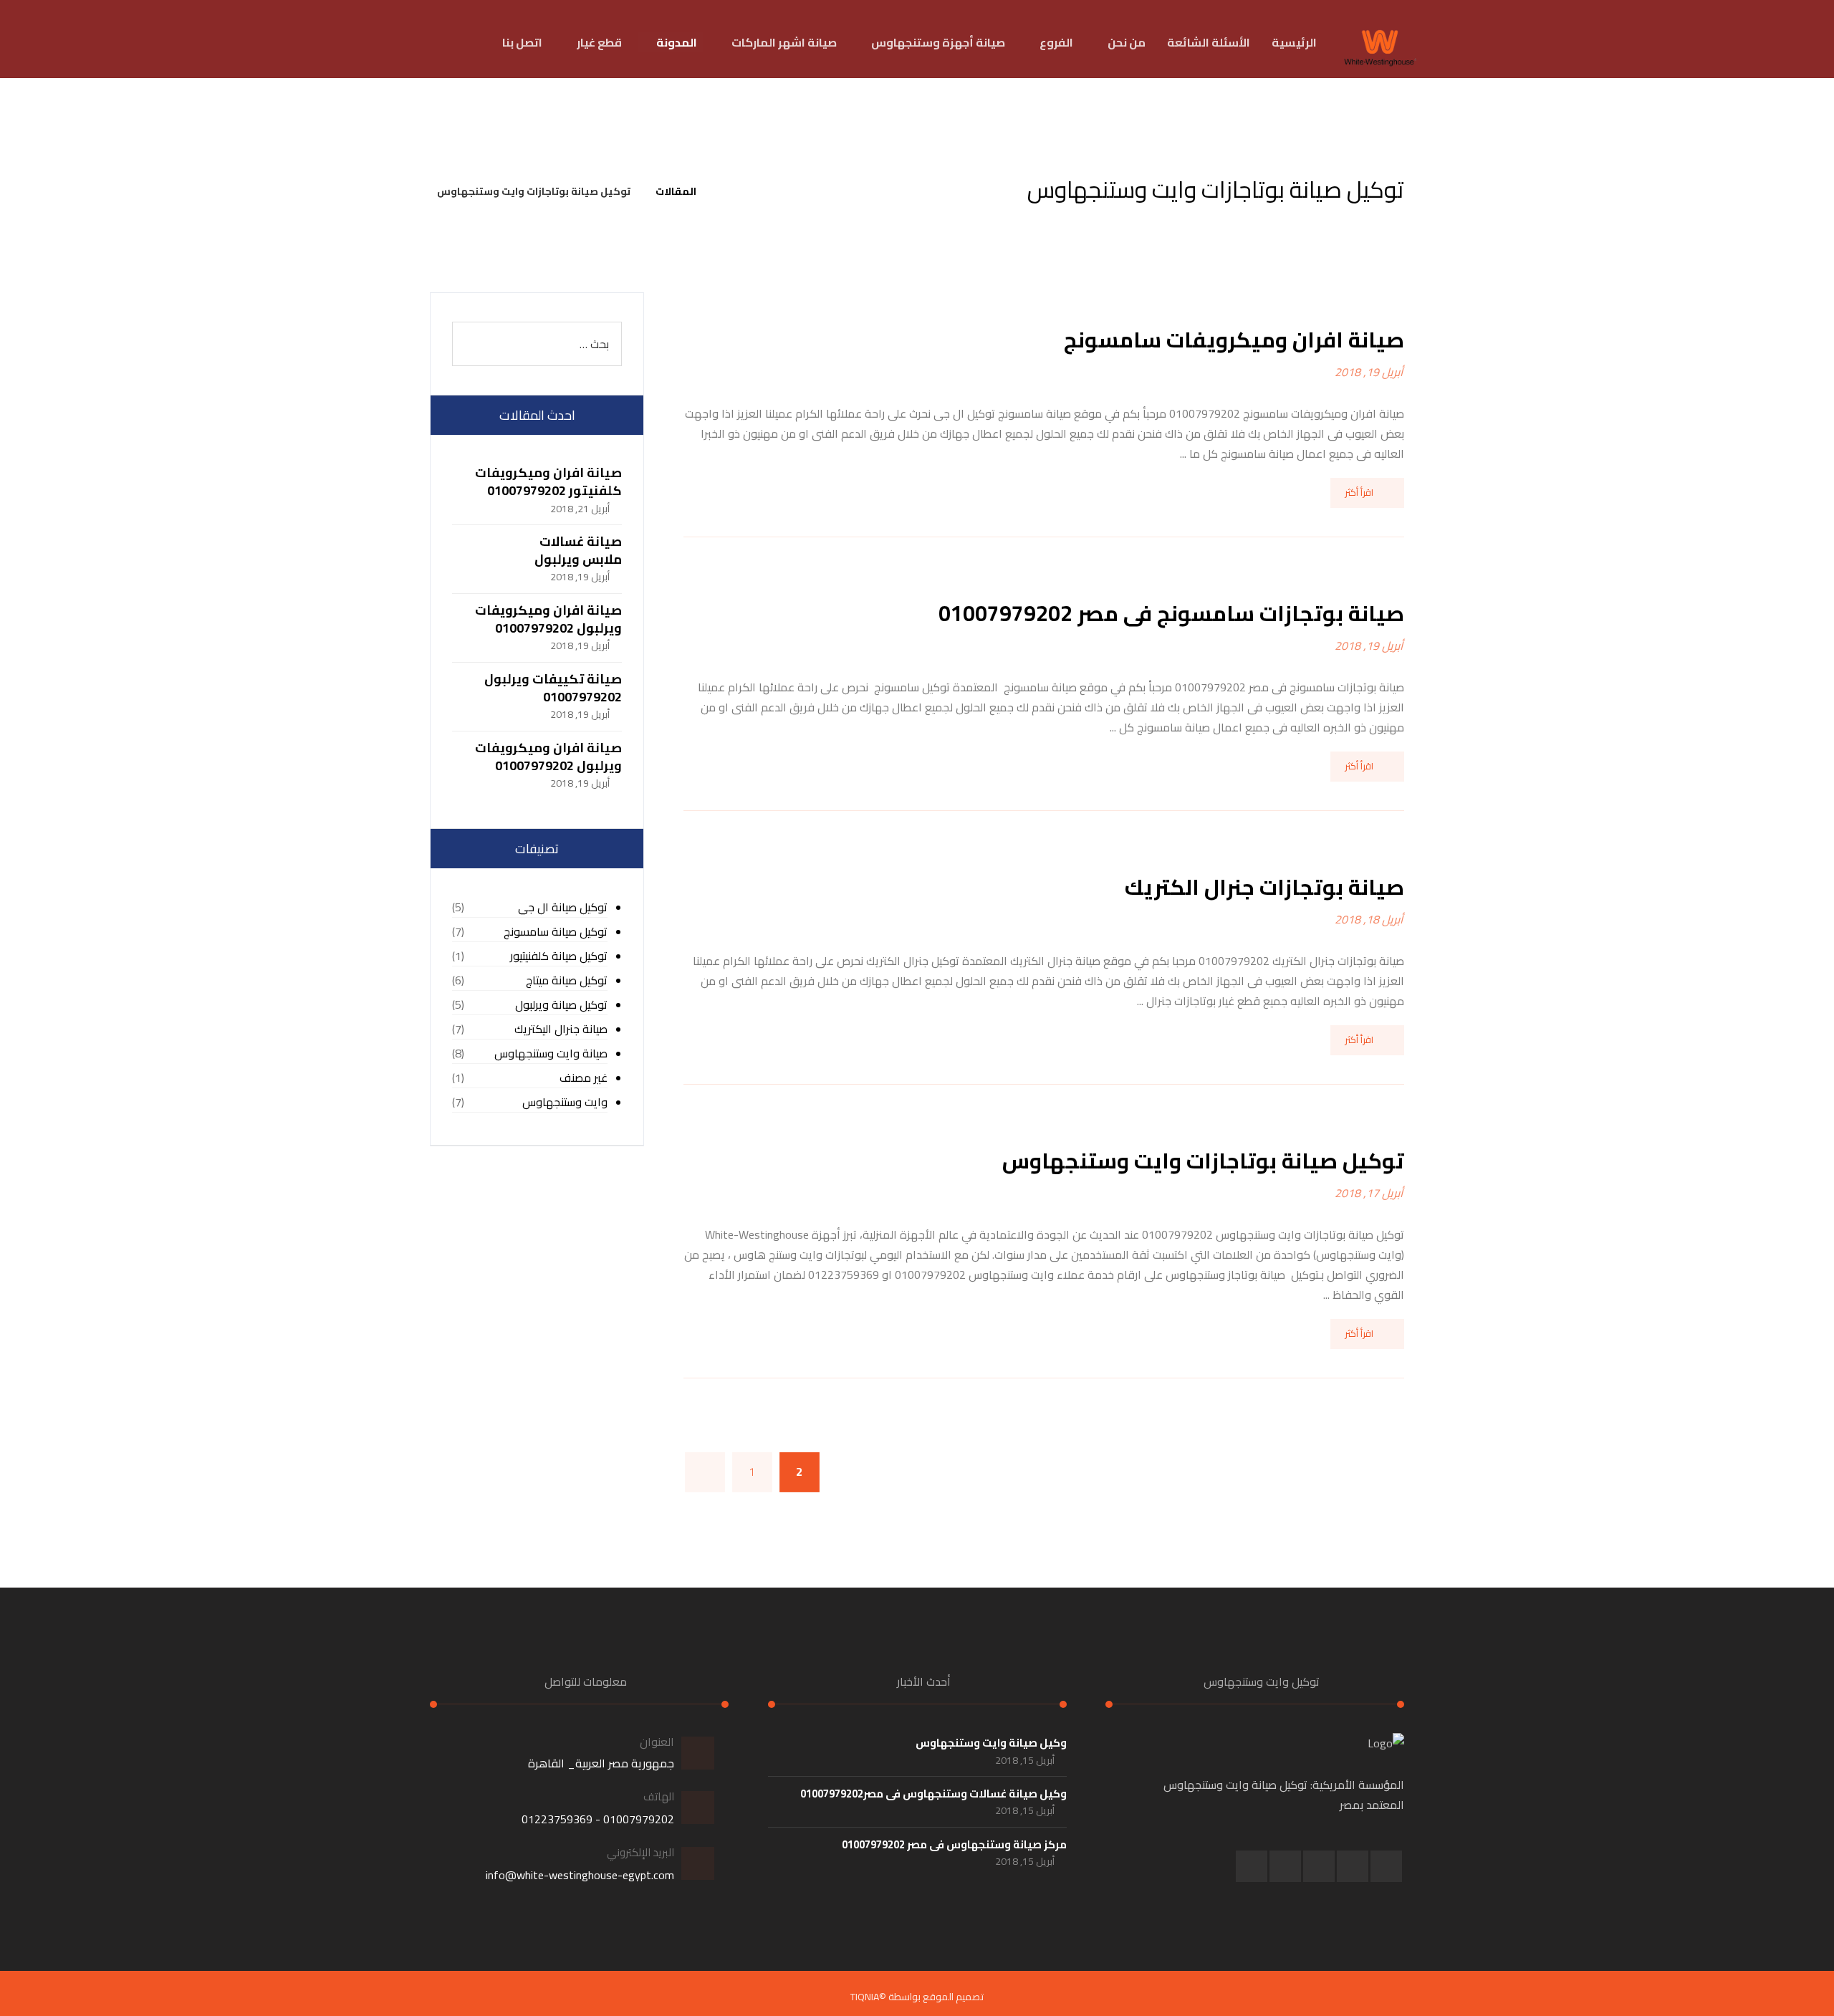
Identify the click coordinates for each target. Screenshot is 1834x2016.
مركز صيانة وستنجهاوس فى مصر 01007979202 (954, 1844)
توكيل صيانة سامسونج (556, 932)
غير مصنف (584, 1078)
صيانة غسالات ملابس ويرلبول (578, 550)
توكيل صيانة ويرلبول (561, 1005)
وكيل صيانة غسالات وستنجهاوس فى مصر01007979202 (933, 1794)
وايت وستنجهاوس (565, 1102)
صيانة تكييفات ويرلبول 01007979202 (553, 688)
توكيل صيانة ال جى (563, 907)
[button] (1386, 1866)
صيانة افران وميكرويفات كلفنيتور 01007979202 (548, 481)
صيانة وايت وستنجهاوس (551, 1053)
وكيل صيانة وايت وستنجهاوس (991, 1743)
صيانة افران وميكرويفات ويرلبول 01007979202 (548, 619)
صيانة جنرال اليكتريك (561, 1029)
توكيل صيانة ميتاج (567, 980)
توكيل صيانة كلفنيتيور (559, 956)
